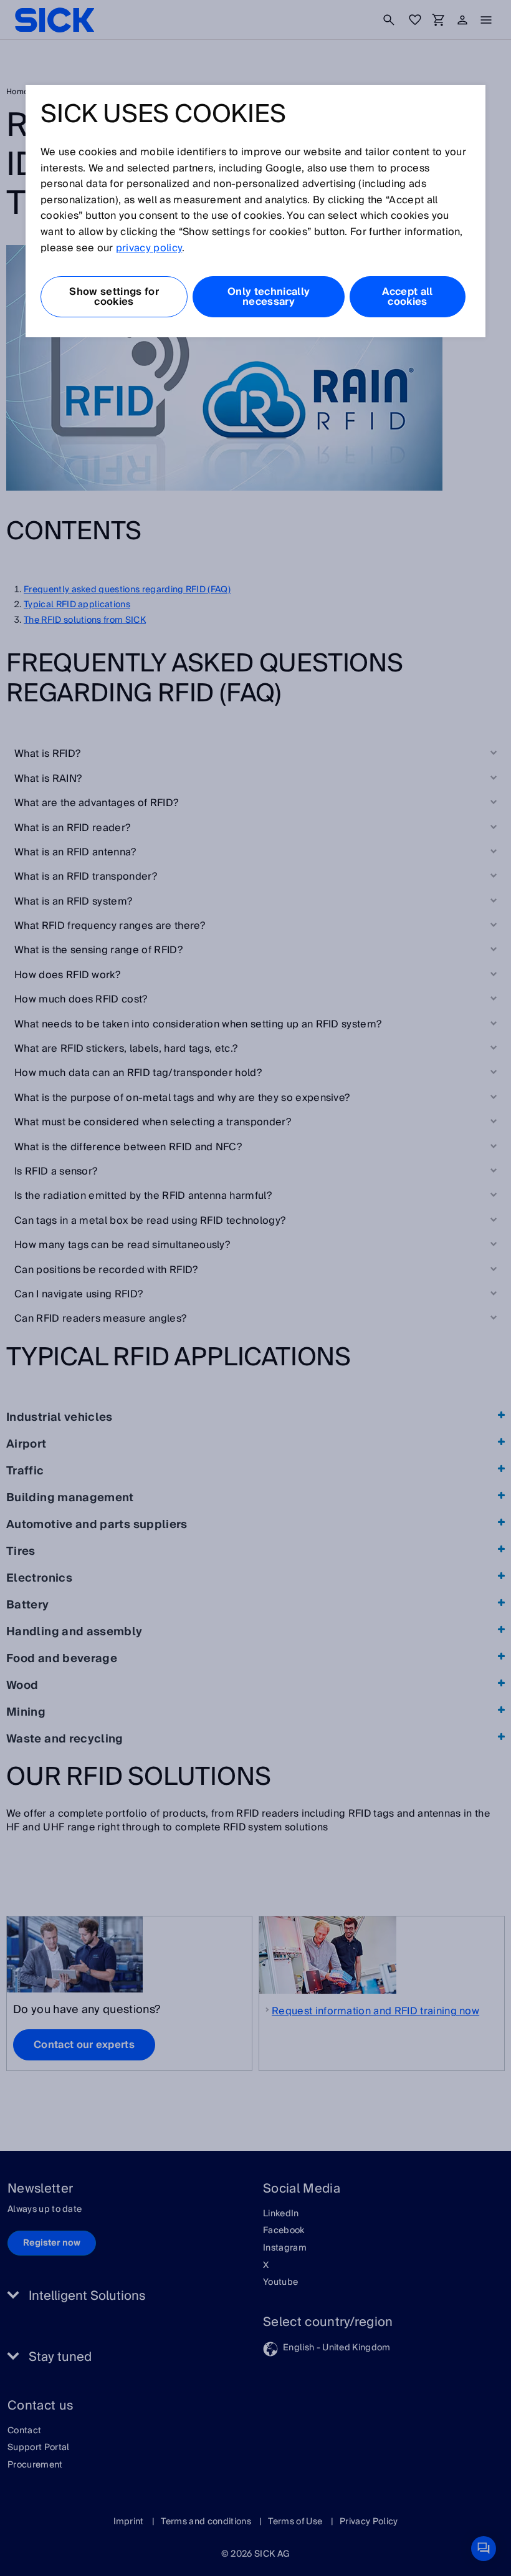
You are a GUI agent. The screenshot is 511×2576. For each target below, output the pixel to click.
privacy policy (149, 248)
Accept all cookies (407, 297)
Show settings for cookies (114, 297)
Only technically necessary (269, 297)
